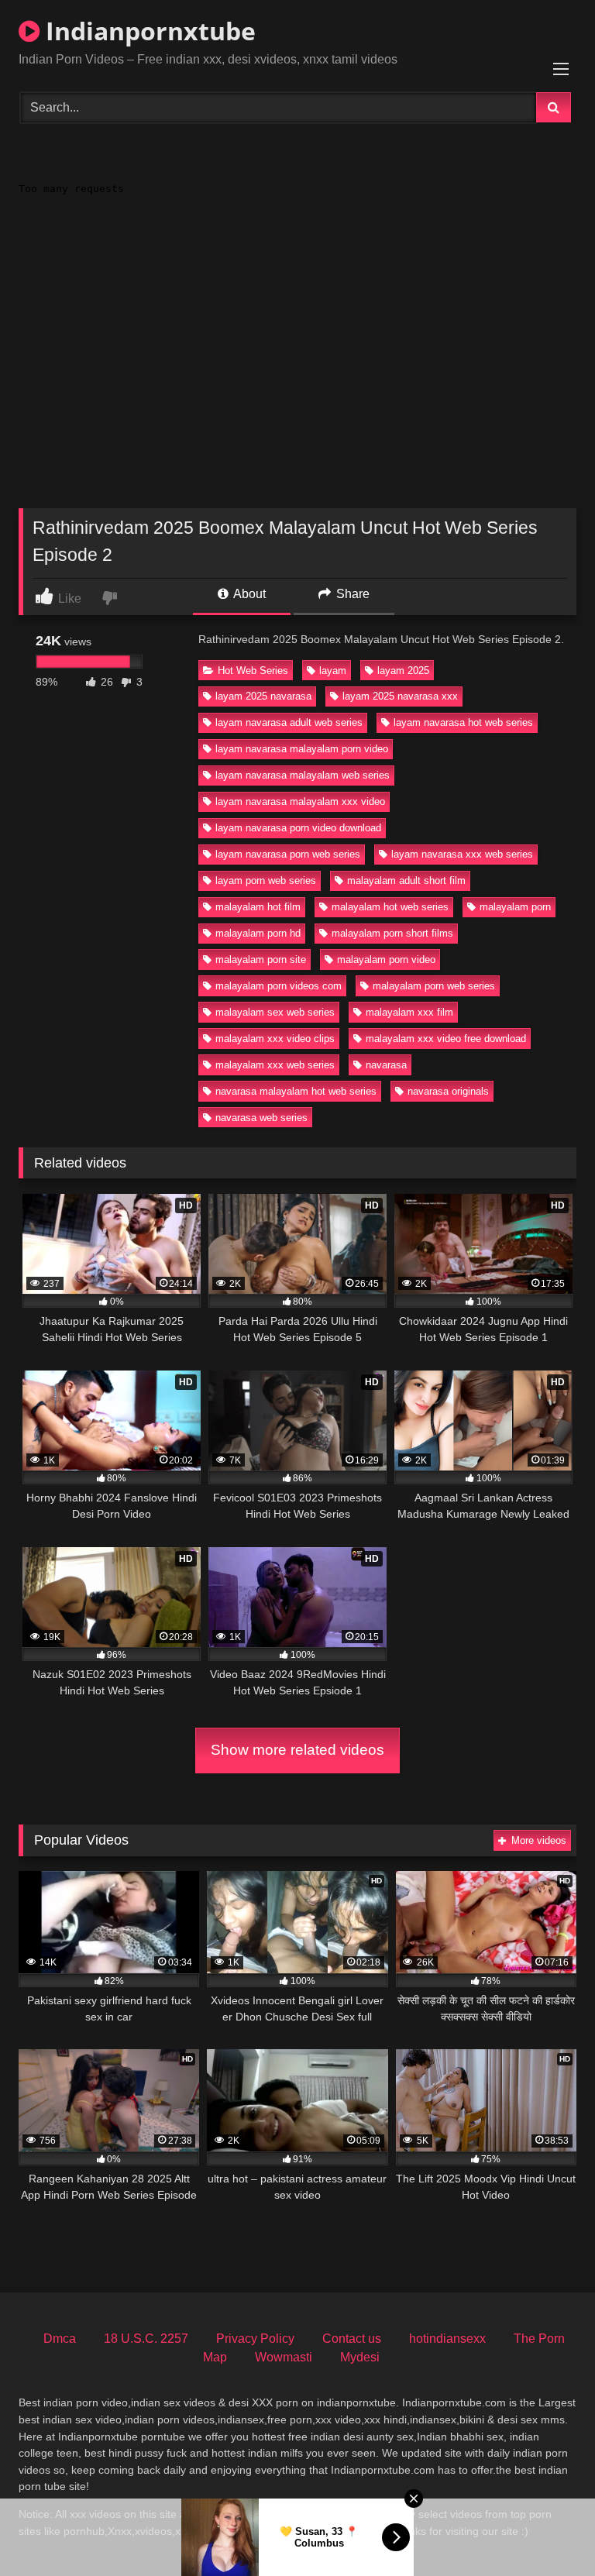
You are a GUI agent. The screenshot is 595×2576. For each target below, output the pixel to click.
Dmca (60, 2339)
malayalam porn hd (258, 933)
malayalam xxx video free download (446, 1039)
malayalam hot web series (390, 907)
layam (333, 671)
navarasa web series (261, 1118)
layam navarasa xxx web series (462, 854)
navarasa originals (448, 1091)
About (248, 594)
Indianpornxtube (148, 31)
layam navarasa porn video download (298, 828)
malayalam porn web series (434, 986)
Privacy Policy (255, 2339)
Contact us (352, 2339)
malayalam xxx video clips (275, 1039)
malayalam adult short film (406, 880)
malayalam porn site (261, 960)
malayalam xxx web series (275, 1065)
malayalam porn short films (392, 933)
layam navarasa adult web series (289, 722)
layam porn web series (266, 880)
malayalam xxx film (409, 1012)
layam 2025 (403, 671)
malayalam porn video (386, 960)
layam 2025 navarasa (263, 696)
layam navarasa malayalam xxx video (300, 801)
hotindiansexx (447, 2339)
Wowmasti (284, 2357)
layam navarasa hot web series (463, 722)
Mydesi (360, 2357)
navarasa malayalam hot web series (296, 1091)
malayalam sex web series (275, 1012)
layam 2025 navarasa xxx (400, 696)
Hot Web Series (253, 671)
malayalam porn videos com (279, 986)
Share (351, 594)
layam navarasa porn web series (288, 854)
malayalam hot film (258, 907)
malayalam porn (515, 907)
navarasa (386, 1065)
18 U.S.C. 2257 (146, 2339)
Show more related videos (297, 1750)
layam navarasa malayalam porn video (302, 749)
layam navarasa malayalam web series (303, 775)
